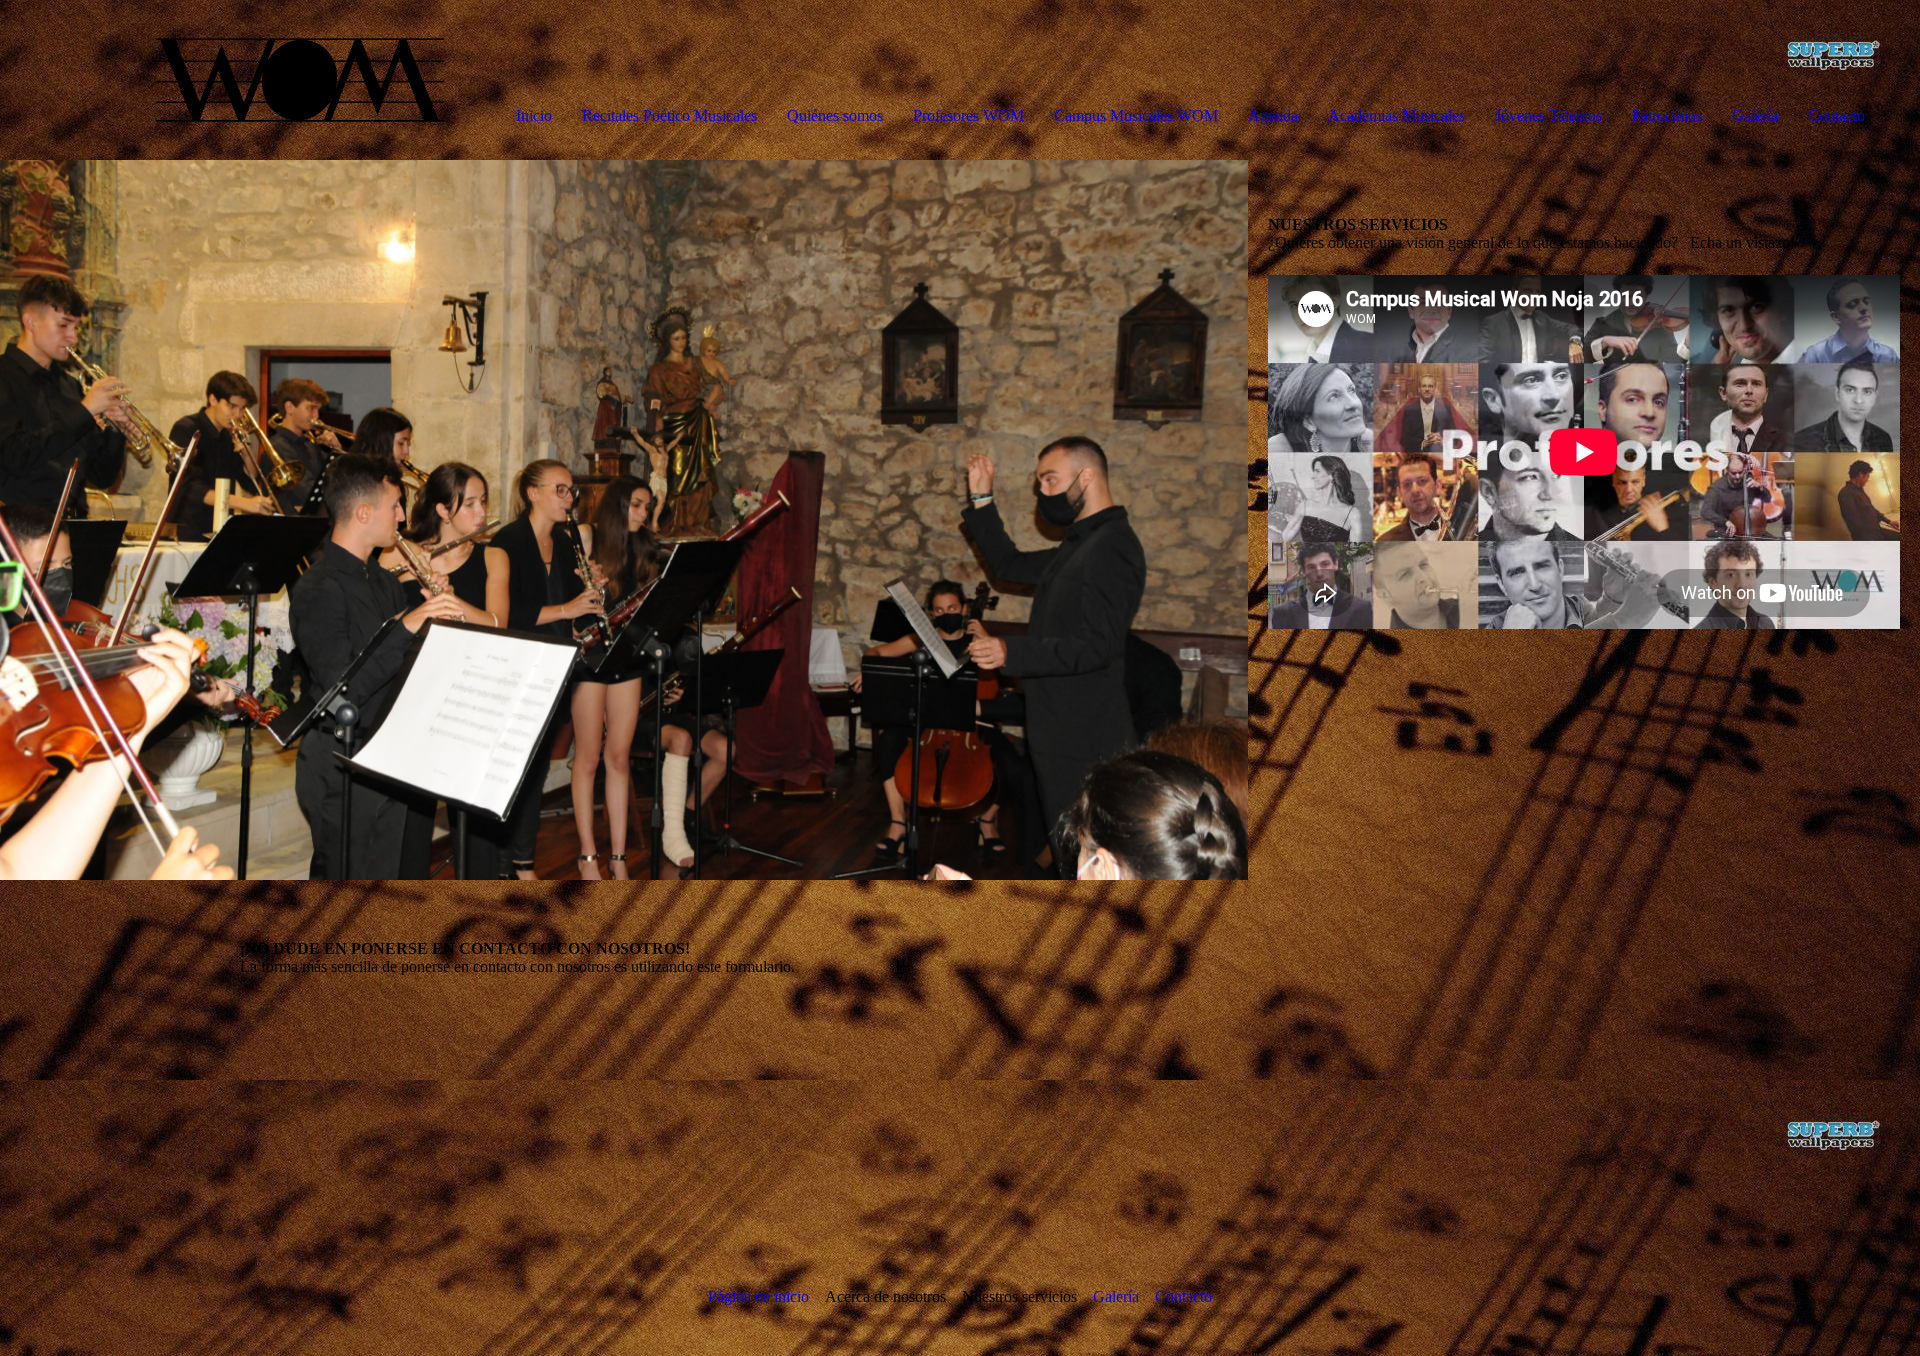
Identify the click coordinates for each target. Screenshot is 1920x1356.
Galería (1755, 115)
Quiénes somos (835, 115)
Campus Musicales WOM (1136, 115)
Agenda (1273, 115)
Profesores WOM (968, 115)
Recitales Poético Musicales (669, 115)
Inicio (534, 115)
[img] (230, 80)
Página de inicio (758, 1296)
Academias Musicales (1396, 115)
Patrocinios (1667, 115)
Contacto (1836, 115)
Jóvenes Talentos (1548, 115)
